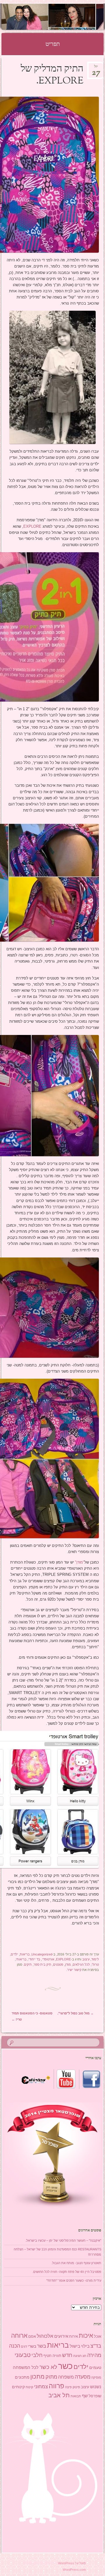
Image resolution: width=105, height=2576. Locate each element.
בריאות (25, 1954)
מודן (68, 1964)
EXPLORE (32, 526)
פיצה (68, 2387)
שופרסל (95, 2396)
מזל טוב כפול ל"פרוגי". (76, 2013)
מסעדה (83, 2377)
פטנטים (58, 1964)
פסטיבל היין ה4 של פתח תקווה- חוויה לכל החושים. (67, 2272)
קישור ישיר (74, 1970)
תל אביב (59, 2395)
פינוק (76, 2387)
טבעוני (23, 2355)
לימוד (95, 1959)
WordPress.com (74, 2570)
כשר (65, 2366)
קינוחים (18, 2387)
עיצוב (86, 1959)
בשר (42, 2346)
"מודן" (80, 1562)
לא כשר (48, 2367)
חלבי (37, 2355)
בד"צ (96, 2346)
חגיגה (77, 2356)
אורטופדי (48, 1959)
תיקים (28, 1964)
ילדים (14, 1954)
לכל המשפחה (26, 2367)
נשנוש (96, 2387)
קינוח (29, 2387)
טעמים (95, 2367)
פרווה (56, 2386)
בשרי (32, 2346)
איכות (86, 2336)
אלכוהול (45, 2336)
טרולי (95, 1964)
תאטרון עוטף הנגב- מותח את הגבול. (76, 2263)
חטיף (48, 2356)
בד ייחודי (34, 1959)
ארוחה (19, 2336)
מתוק (51, 2377)
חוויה (57, 2356)
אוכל (98, 2336)
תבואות (76, 2396)
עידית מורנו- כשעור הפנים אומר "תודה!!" (74, 2280)
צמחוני (41, 2387)
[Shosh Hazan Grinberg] (62, 17)
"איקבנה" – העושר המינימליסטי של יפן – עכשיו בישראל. (63, 2240)
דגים (24, 2346)
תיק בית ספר (42, 1964)
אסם (32, 2336)
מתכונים (22, 2377)
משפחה (66, 2377)
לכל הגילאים (81, 1964)
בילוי (85, 2346)
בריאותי (21, 1959)
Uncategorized (42, 1954)
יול (96, 68)
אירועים (61, 2336)
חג (84, 2356)
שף (85, 2396)
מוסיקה (96, 2377)
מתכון (37, 2377)
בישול (75, 2346)
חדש (67, 2355)
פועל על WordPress (72, 2563)
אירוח (73, 2337)
